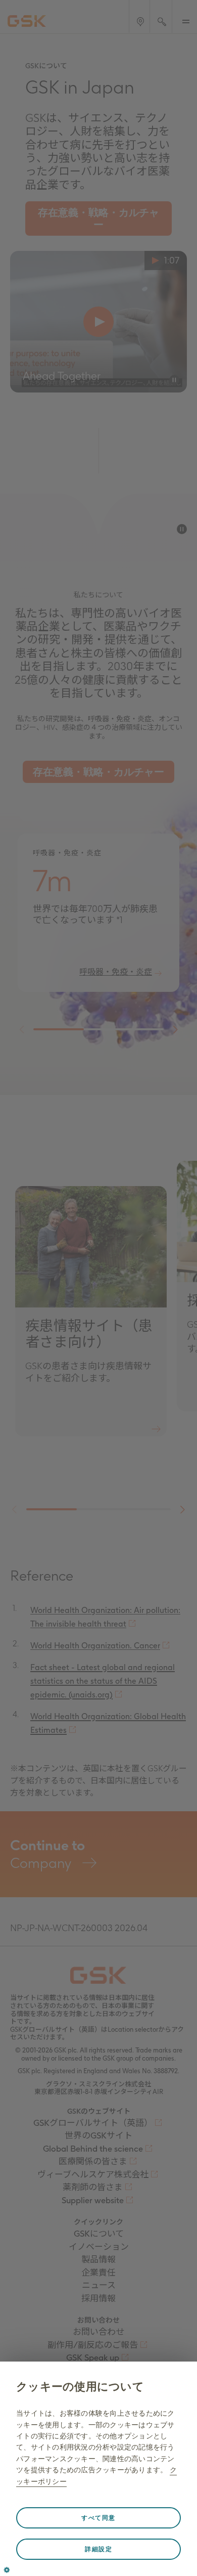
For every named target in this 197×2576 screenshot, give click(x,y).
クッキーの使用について (80, 2387)
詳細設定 (98, 2549)
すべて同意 (98, 2518)
